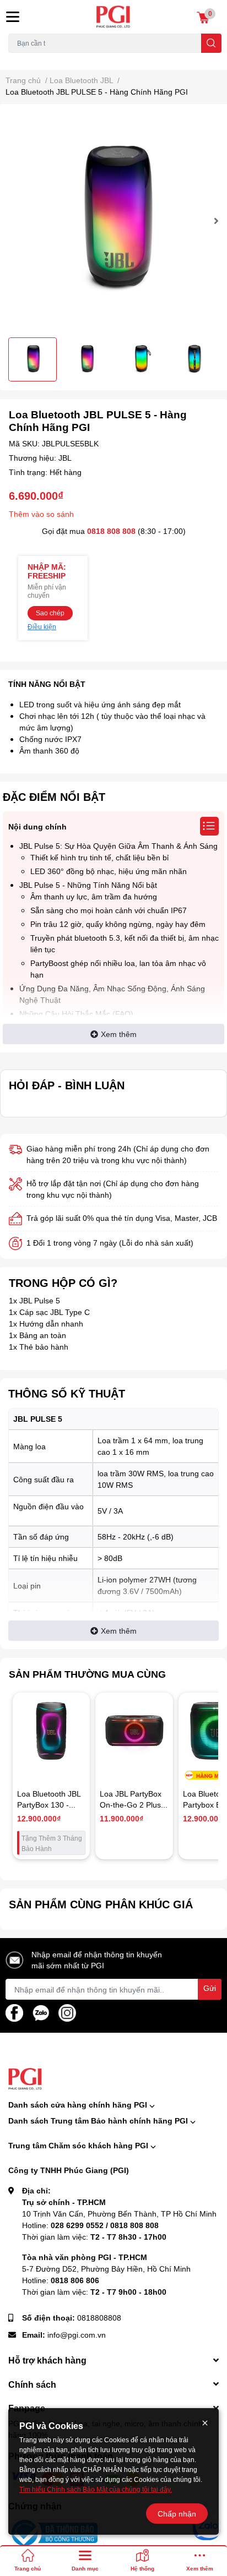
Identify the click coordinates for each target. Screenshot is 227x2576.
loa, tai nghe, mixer (37, 59)
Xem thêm (119, 1034)
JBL (65, 458)
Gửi (210, 1988)
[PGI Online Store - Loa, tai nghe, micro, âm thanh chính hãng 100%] (113, 17)
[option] (113, 221)
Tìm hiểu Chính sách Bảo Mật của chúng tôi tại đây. (96, 2489)
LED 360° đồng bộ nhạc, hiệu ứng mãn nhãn (109, 871)
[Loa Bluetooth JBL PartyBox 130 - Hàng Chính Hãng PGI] (51, 1731)
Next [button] (215, 221)
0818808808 (99, 2318)
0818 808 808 (111, 531)
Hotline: (90, 2225)
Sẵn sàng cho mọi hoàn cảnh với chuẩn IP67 (109, 910)
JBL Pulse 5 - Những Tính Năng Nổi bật (88, 885)
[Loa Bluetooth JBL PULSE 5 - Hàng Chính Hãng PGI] (113, 221)
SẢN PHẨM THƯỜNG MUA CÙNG (87, 1674)
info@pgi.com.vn (77, 2335)
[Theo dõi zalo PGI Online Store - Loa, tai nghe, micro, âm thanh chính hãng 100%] (41, 2012)
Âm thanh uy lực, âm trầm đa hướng (94, 896)
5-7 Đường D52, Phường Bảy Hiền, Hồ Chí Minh (106, 2269)
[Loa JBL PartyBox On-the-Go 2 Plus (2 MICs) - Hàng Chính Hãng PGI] (134, 1731)
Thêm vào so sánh (41, 514)
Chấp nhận (177, 2514)
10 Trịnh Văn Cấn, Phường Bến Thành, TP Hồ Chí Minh (119, 2214)
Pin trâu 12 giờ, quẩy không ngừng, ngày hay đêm (118, 924)
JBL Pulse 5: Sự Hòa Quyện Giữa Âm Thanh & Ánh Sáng (118, 846)
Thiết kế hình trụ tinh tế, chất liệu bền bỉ (99, 857)
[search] (211, 43)
